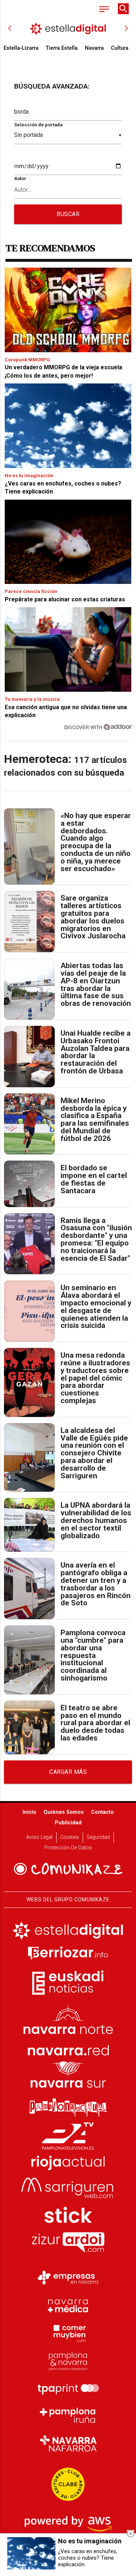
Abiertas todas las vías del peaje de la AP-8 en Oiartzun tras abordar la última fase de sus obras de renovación (96, 985)
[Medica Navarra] (68, 2305)
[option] (68, 28)
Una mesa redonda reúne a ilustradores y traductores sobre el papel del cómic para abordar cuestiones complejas (95, 1378)
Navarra (94, 48)
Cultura (120, 48)
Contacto (102, 1812)
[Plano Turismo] (68, 2360)
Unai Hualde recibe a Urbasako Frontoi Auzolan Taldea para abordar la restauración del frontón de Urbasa (96, 1052)
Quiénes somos (64, 1812)
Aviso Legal (39, 1837)
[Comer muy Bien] (68, 2333)
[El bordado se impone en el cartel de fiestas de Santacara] (29, 1184)
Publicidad (68, 1823)
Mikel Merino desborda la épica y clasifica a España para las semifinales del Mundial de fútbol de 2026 (95, 1120)
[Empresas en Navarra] (68, 2278)
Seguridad (98, 1837)
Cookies (70, 1837)
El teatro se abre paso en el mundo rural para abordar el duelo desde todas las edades (95, 1723)
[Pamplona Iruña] (68, 2415)
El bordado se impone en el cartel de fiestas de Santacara (94, 1179)
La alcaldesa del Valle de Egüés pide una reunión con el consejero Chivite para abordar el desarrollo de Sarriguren (94, 1453)
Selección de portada (38, 125)
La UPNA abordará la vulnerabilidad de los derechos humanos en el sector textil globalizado (96, 1520)
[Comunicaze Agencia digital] (68, 1869)
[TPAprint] (68, 2388)
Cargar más (68, 1772)
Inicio (29, 1812)
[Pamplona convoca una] (29, 1660)
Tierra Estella (62, 48)
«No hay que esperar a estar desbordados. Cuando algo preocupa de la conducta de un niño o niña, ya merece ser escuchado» (96, 842)
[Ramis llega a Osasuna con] (29, 1244)
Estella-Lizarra (21, 48)
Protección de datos (68, 1848)
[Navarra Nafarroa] (68, 2443)
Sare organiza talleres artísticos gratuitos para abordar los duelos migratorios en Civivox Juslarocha (93, 917)
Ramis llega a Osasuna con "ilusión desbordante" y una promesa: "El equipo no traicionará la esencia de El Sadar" (96, 1240)
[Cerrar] (131, 2534)
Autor (20, 178)
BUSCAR (68, 214)
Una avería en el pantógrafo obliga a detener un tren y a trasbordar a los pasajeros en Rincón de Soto (96, 1584)
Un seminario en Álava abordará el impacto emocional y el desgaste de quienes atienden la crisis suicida (96, 1307)
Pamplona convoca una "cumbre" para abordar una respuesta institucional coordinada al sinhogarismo (93, 1655)
